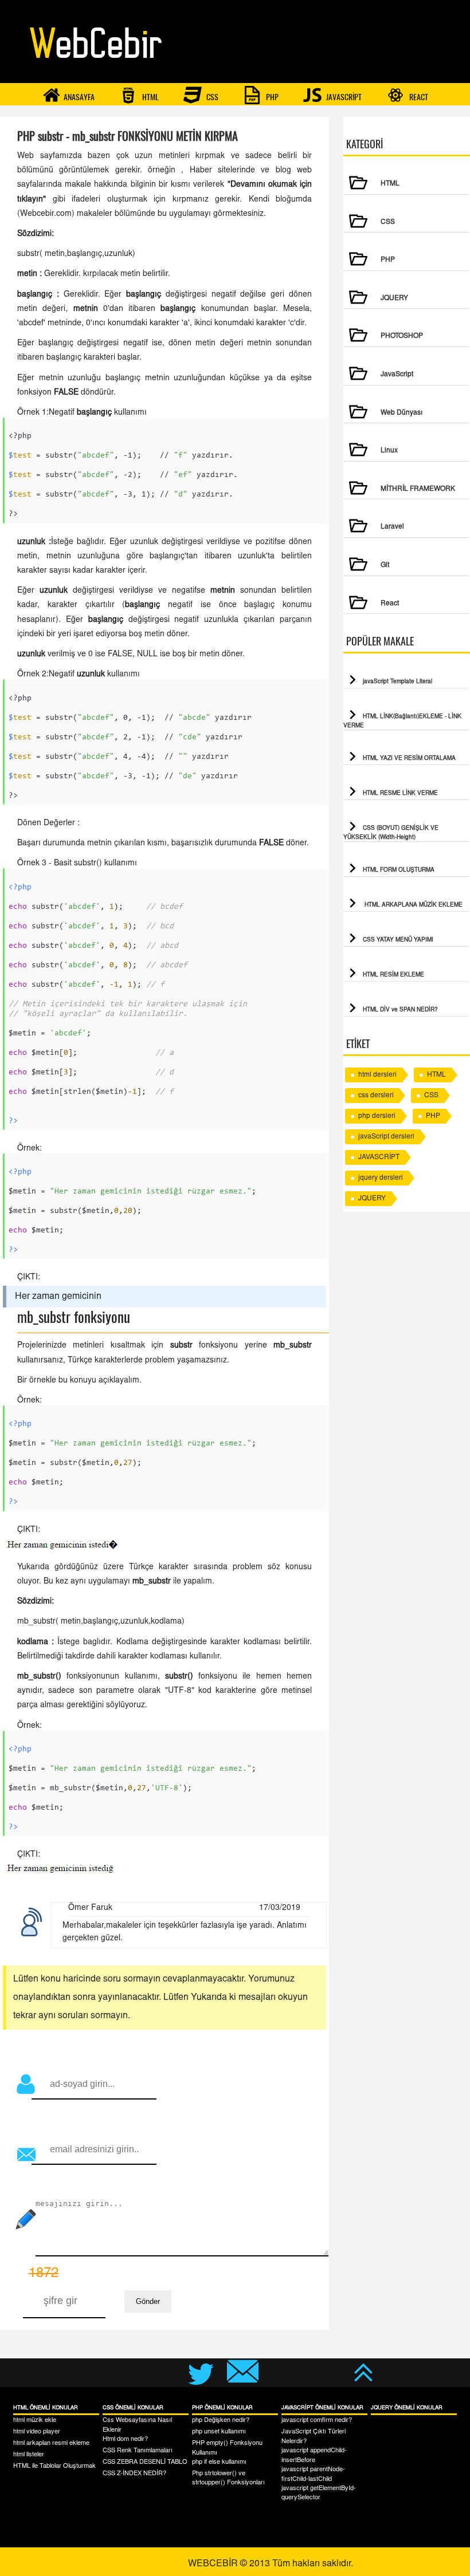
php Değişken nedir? (221, 2421)
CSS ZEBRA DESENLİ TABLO (145, 2462)
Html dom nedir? (125, 2439)
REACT (418, 97)
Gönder (148, 2301)
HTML (150, 97)
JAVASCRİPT (343, 97)
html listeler (29, 2455)
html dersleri (377, 1075)
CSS (211, 97)
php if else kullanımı (219, 2462)
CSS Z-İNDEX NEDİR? (134, 2474)
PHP (271, 97)
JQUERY (372, 1199)
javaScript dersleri (386, 1137)
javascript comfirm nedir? (317, 2421)
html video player (37, 2432)
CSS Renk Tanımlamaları (138, 2451)
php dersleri (377, 1116)
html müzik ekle (35, 2421)
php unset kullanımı (219, 2432)
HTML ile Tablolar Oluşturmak (54, 2466)
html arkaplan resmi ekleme (51, 2443)
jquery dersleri (381, 1178)
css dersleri (376, 1096)
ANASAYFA (79, 97)
